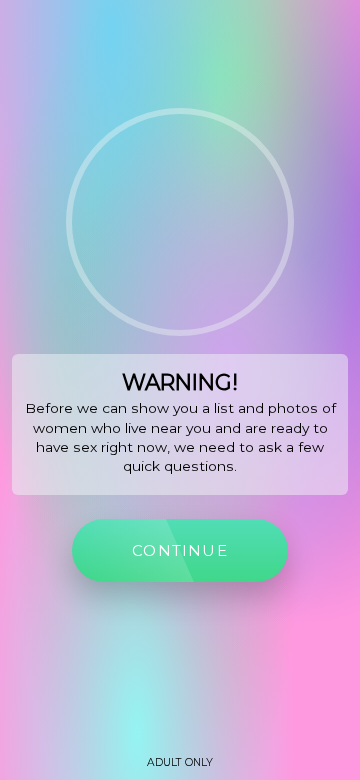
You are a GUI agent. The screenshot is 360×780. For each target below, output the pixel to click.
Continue (180, 550)
